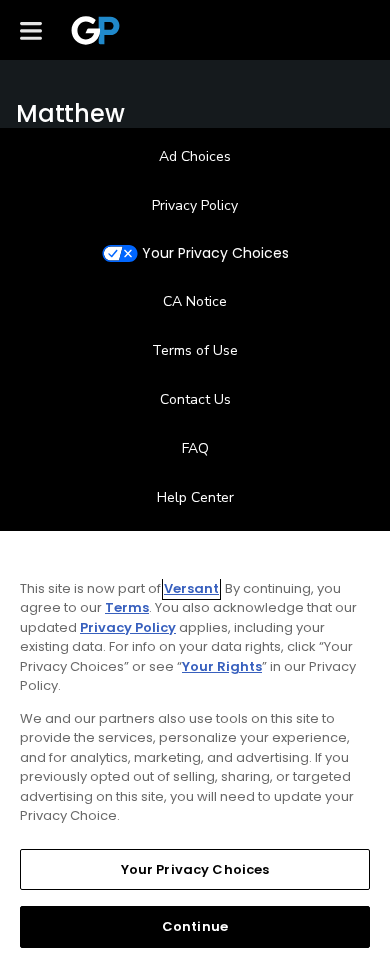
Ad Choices (195, 156)
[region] (195, 747)
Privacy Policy (195, 205)
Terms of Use (195, 350)
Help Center (195, 497)
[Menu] (31, 30)
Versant (191, 588)
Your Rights (222, 666)
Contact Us (195, 399)
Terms (127, 607)
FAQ (195, 448)
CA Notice (195, 301)
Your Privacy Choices (215, 253)
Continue (195, 926)
